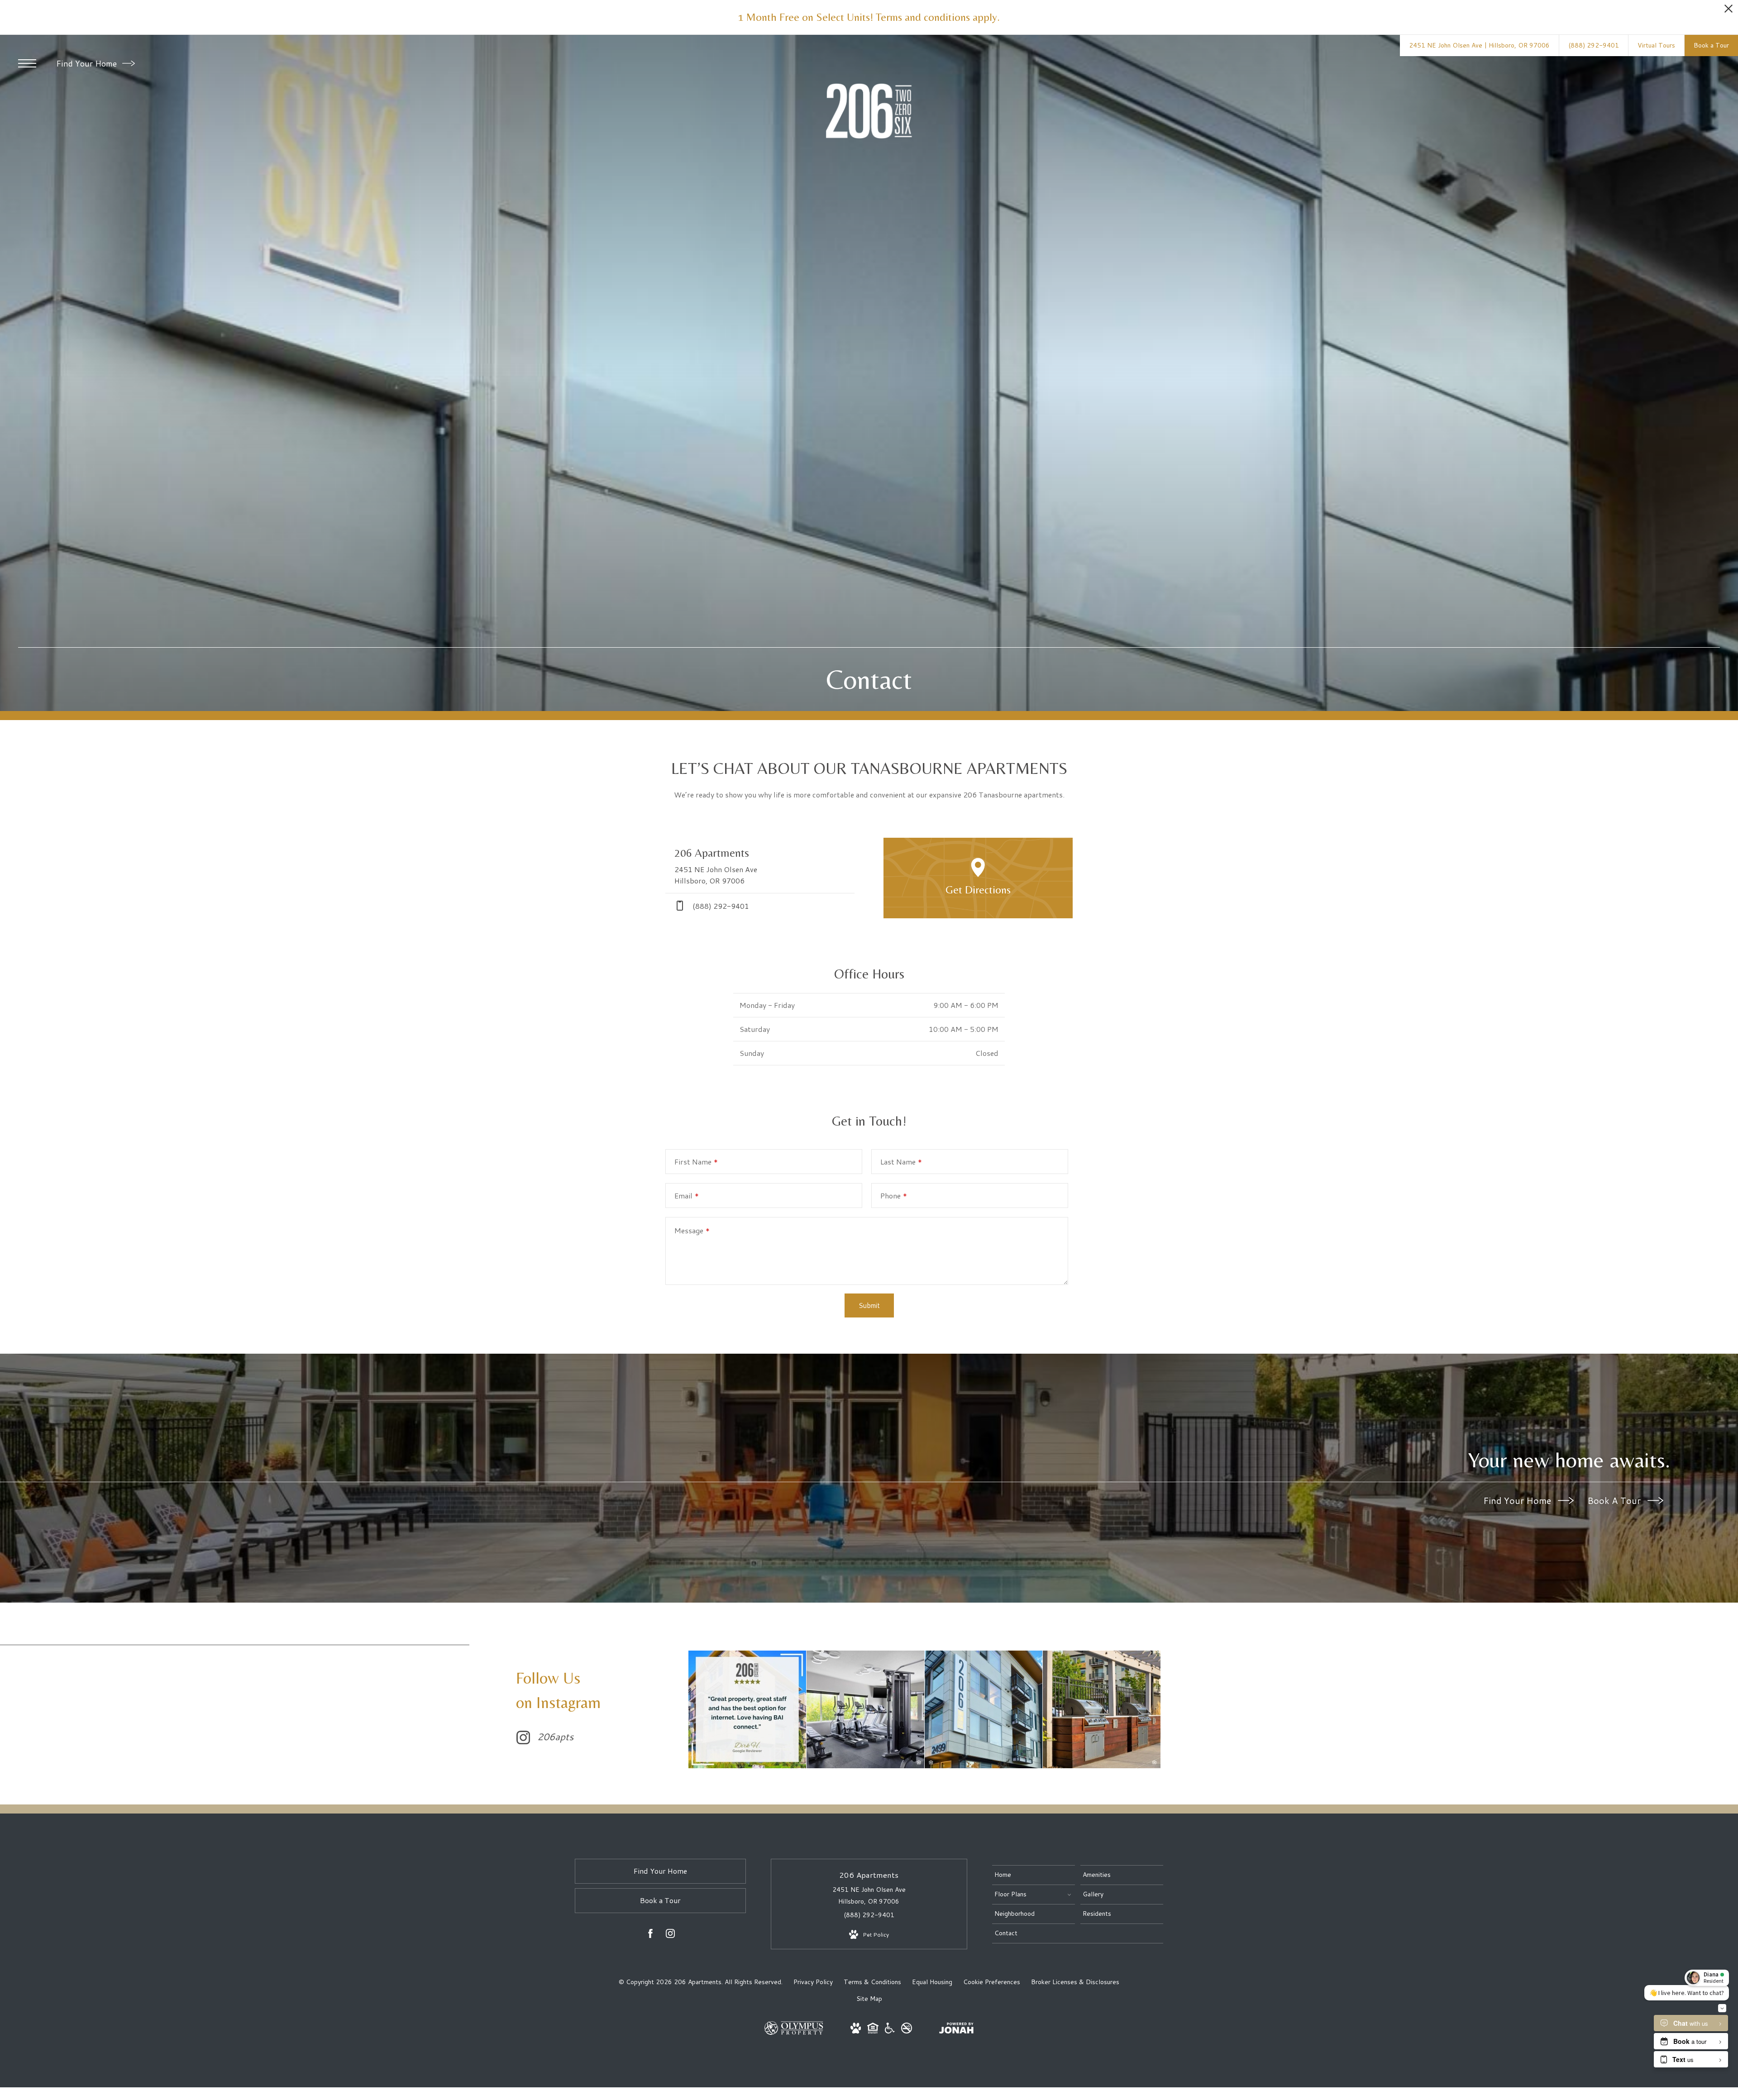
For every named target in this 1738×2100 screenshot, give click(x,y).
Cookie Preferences (992, 1982)
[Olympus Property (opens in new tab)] (794, 2033)
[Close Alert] (1728, 11)
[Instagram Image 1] (747, 1709)
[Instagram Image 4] (1102, 1709)
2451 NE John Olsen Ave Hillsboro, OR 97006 (869, 1895)
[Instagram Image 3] (984, 1709)
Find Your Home (88, 63)
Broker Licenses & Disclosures (1075, 1982)
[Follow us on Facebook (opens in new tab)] (650, 1935)
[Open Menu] (27, 63)
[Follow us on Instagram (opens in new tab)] (670, 1935)
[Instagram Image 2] (865, 1709)
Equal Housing (932, 1982)
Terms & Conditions (872, 1982)
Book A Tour (1615, 1500)
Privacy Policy (813, 1982)
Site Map (869, 1999)
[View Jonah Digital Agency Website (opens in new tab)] (956, 2030)
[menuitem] (1034, 1875)
